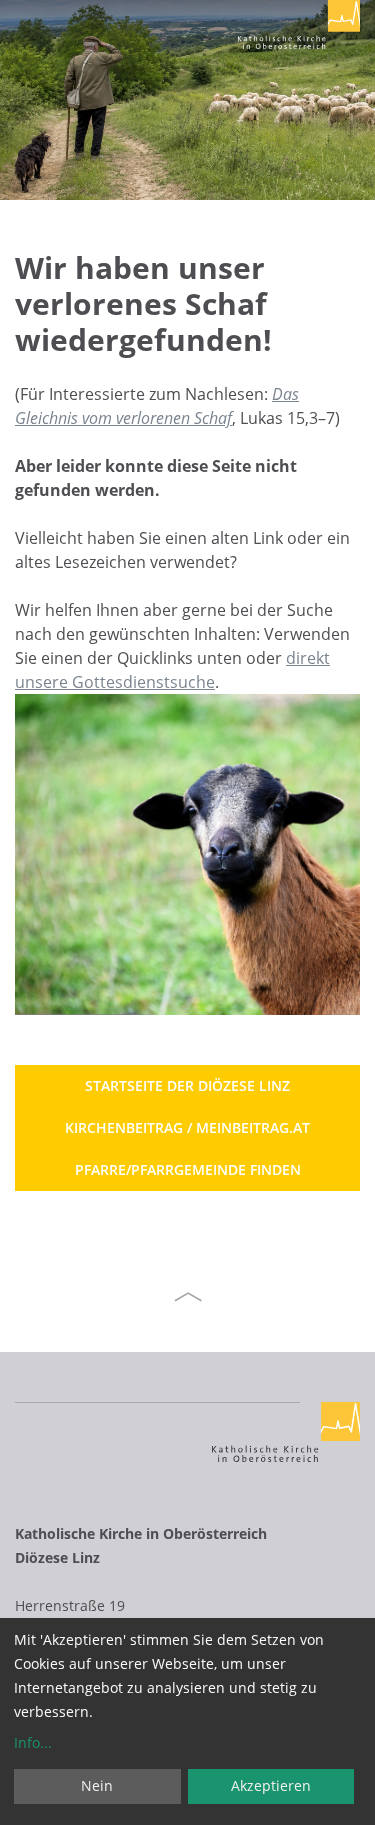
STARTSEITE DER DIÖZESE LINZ (187, 1085)
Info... (33, 1742)
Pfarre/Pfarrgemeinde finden (188, 1169)
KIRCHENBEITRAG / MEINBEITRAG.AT (187, 1127)
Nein (97, 1785)
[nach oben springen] (188, 1297)
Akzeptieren (271, 1785)
